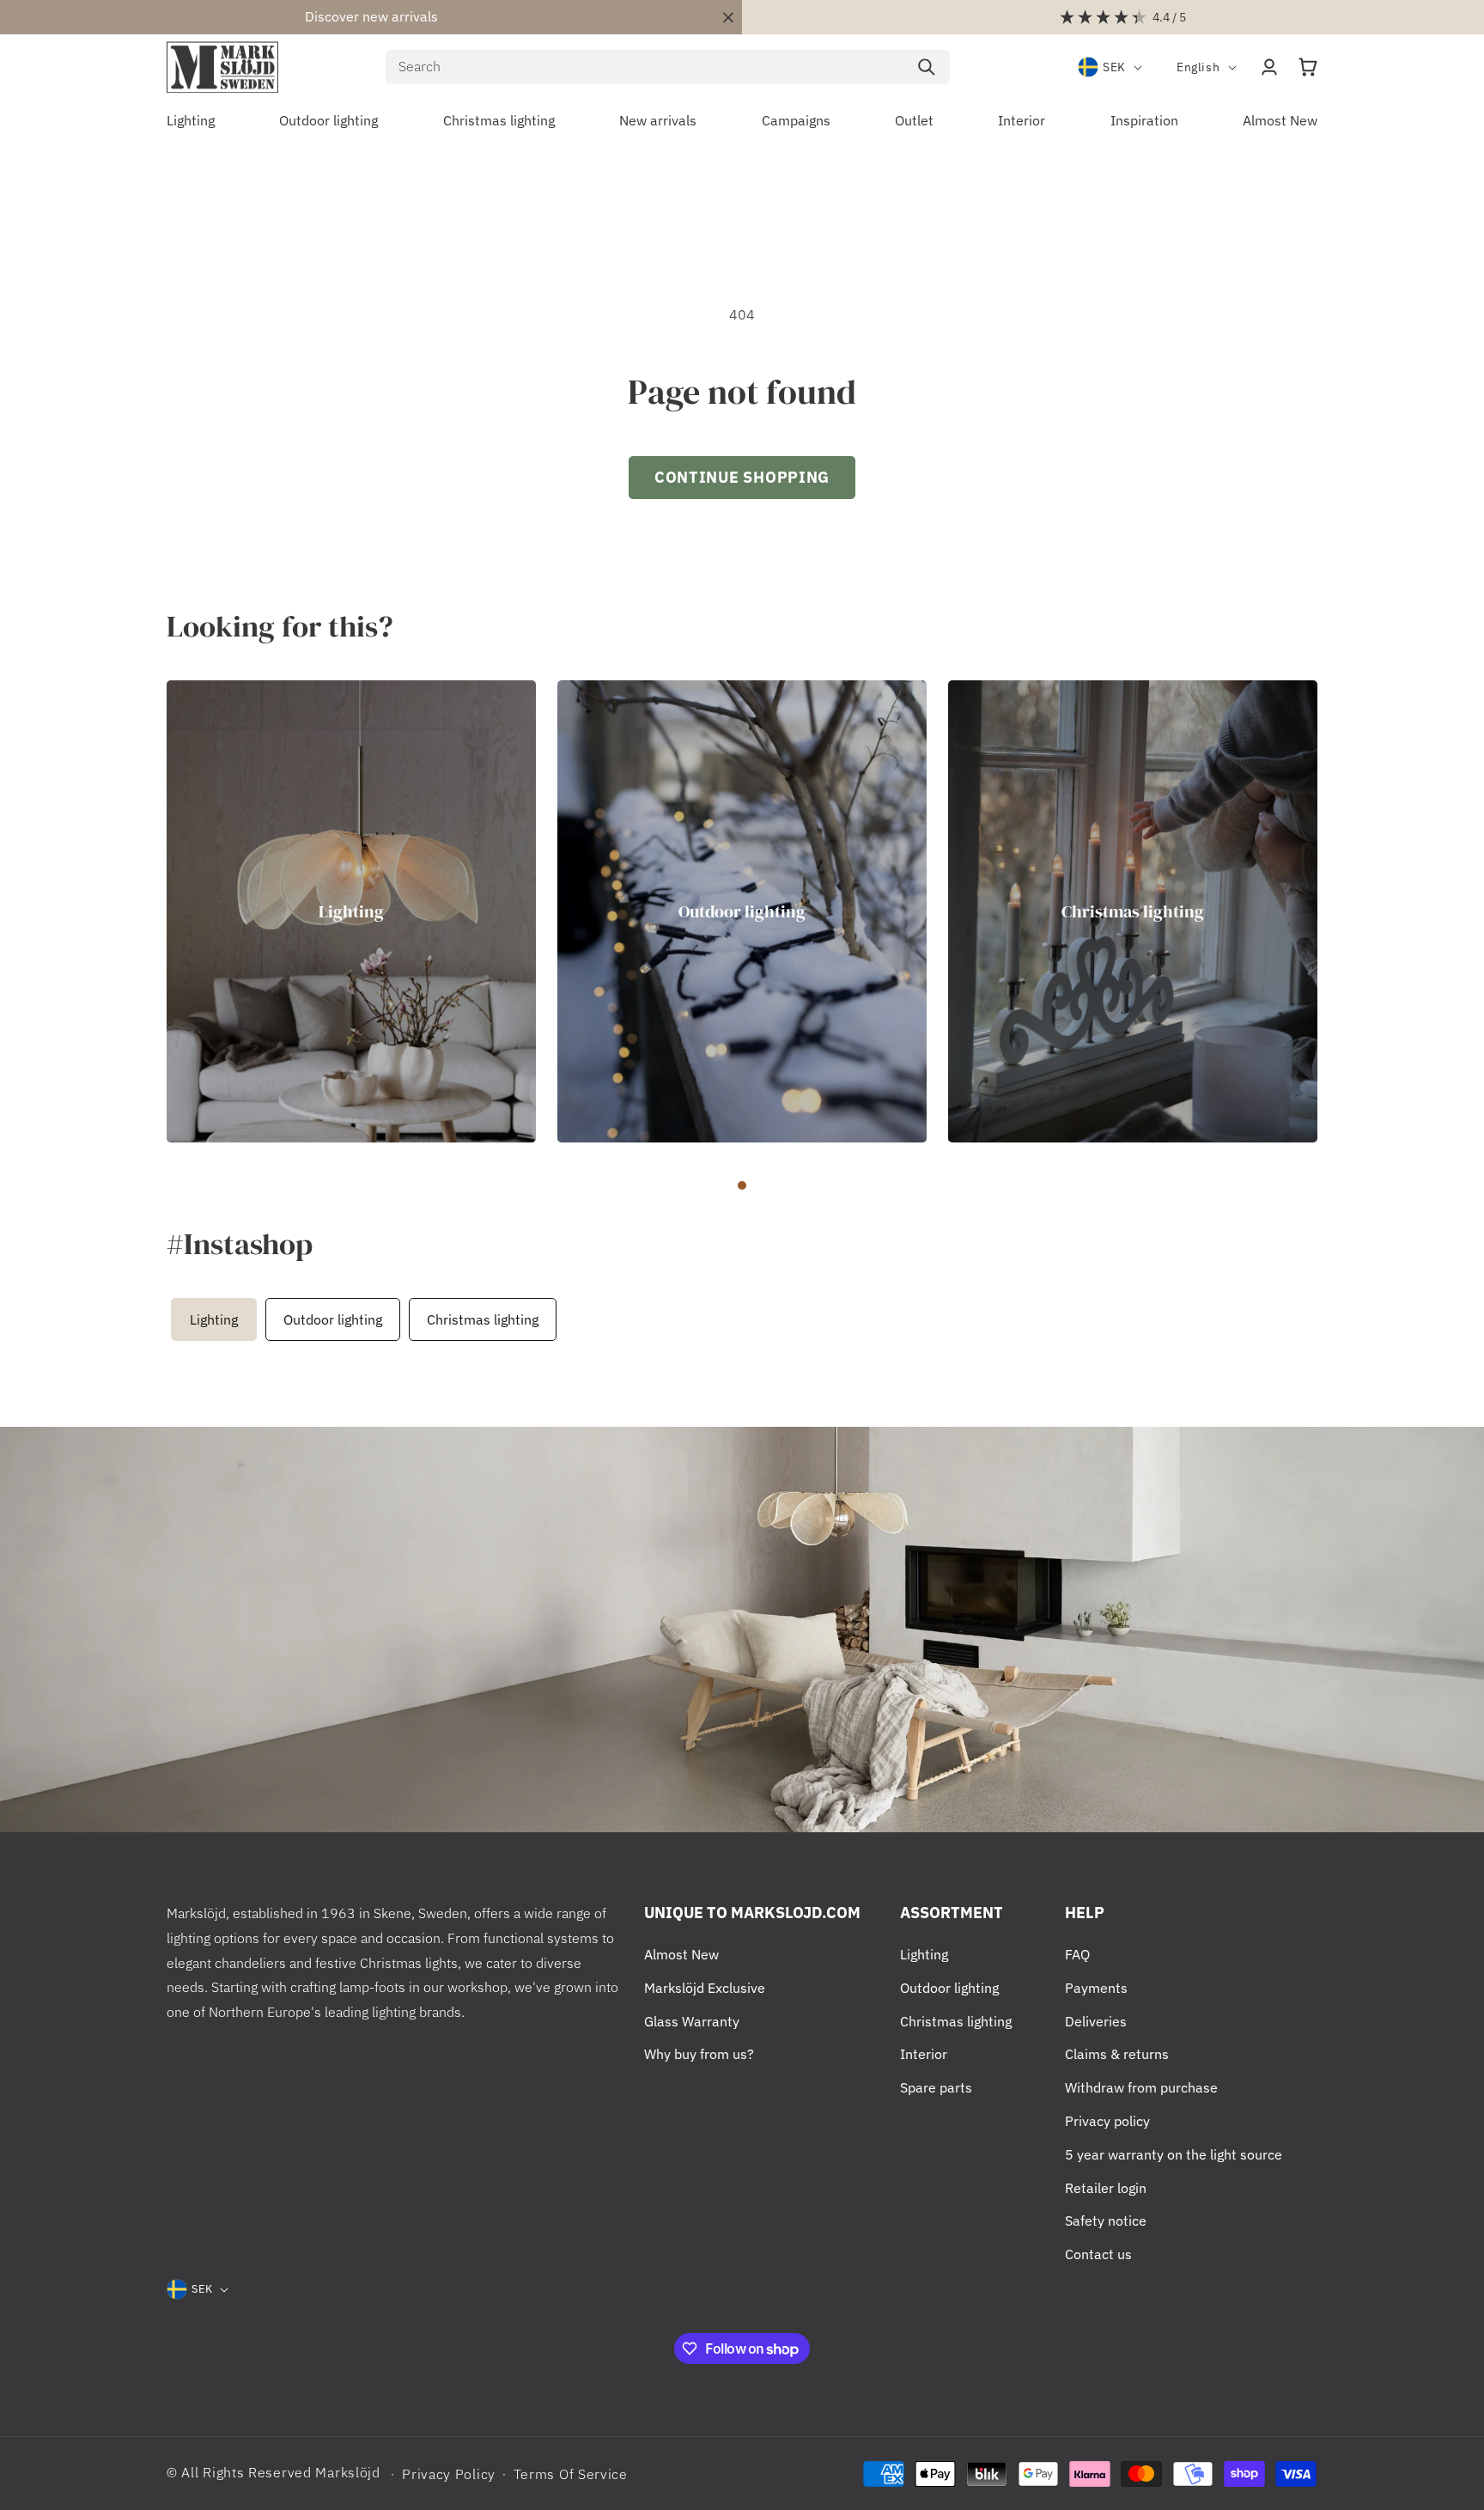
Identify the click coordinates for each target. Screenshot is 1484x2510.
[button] (1308, 67)
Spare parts (936, 2087)
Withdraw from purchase (1141, 2087)
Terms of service (571, 2474)
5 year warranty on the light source (1174, 2154)
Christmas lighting (1133, 911)
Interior (924, 2054)
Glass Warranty (692, 2021)
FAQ (1077, 1954)
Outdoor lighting (742, 911)
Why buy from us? (699, 2054)
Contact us (1098, 2254)
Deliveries (1096, 2021)
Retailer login (1106, 2188)
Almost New (681, 1954)
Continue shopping (742, 477)
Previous (162, 1319)
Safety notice (1106, 2221)
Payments (1096, 1988)
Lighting (351, 911)
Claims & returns (1117, 2054)
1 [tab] (742, 1185)
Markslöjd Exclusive (705, 1988)
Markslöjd (347, 2472)
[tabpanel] (351, 911)
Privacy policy (1107, 2121)
